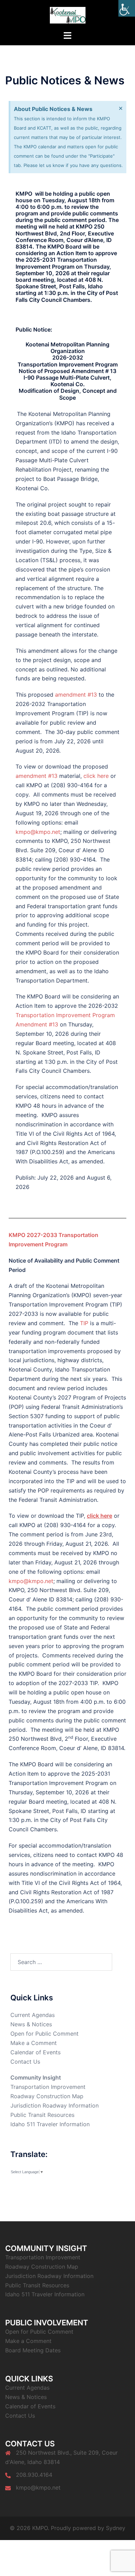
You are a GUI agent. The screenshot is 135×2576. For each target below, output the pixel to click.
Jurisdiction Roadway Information (55, 2105)
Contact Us (25, 2062)
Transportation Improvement (48, 2087)
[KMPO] (68, 15)
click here (96, 776)
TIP (84, 1323)
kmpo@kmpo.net (38, 832)
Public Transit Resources (42, 2115)
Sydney (116, 2528)
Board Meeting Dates (33, 2350)
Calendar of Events (35, 2052)
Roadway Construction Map (47, 2096)
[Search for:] (61, 1962)
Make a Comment (34, 2043)
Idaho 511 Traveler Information (50, 2124)
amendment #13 (76, 695)
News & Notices (31, 2024)
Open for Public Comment (44, 2034)
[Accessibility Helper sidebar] (127, 8)
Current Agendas (33, 2015)
